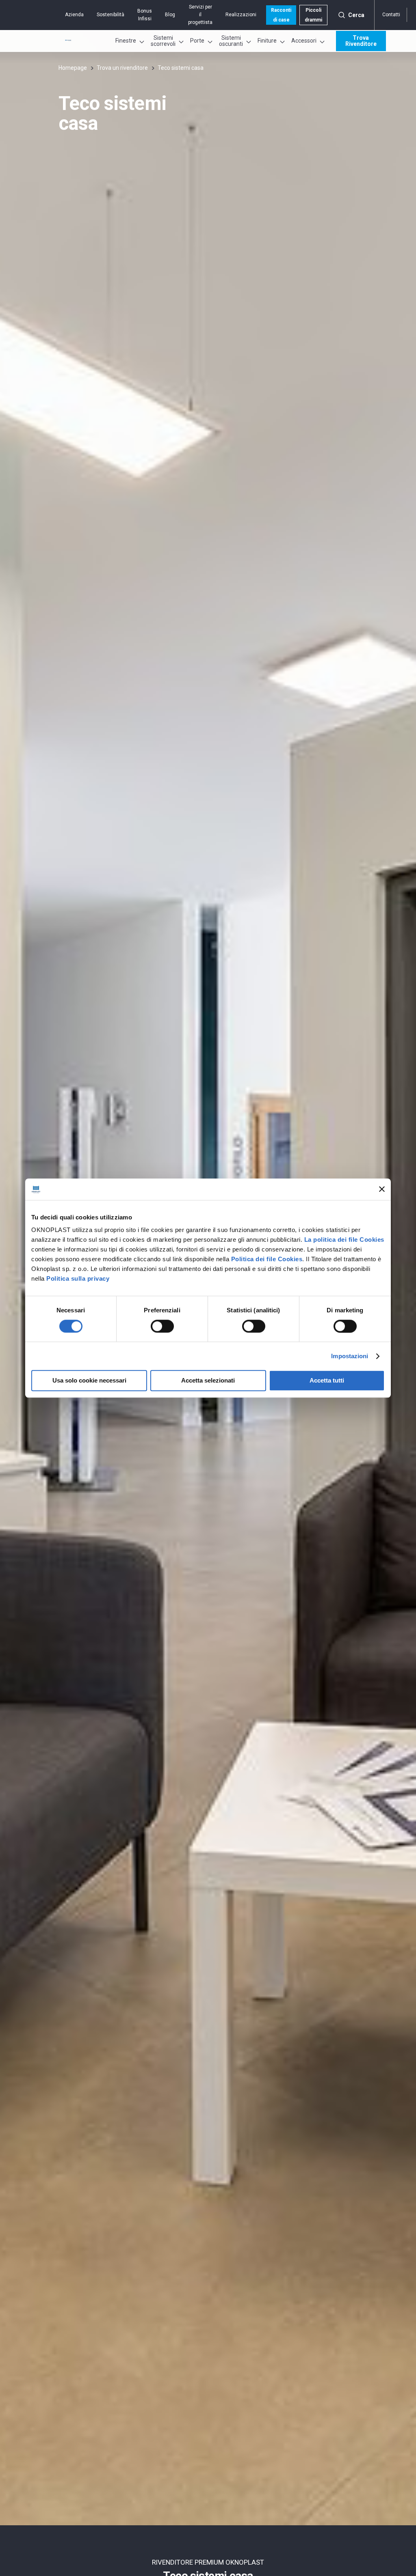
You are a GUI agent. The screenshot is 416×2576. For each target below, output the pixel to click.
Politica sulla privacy (78, 1278)
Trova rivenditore (361, 41)
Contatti (391, 15)
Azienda (74, 15)
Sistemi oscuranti (231, 41)
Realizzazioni (241, 15)
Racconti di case (281, 15)
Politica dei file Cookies (267, 1259)
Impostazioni (350, 1356)
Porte (197, 41)
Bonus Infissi (145, 15)
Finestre (126, 41)
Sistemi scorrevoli (163, 41)
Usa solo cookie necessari (89, 1381)
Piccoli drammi (313, 15)
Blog (170, 15)
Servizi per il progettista (200, 15)
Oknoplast (68, 40)
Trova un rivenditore (122, 68)
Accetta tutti (327, 1381)
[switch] (162, 1326)
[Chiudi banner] (382, 1189)
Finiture (267, 41)
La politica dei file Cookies (344, 1240)
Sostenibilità (110, 15)
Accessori (304, 41)
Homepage (73, 68)
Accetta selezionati (208, 1381)
